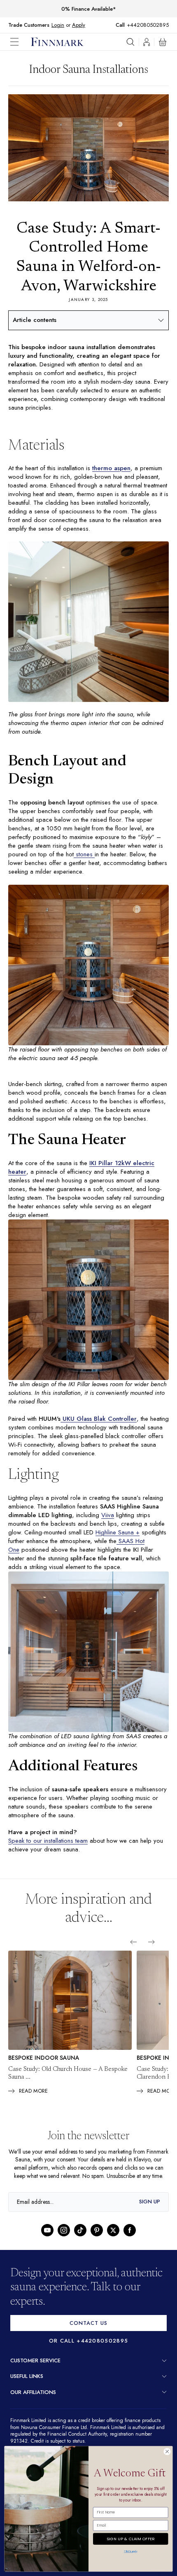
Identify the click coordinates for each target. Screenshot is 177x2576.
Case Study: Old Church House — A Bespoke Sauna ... (68, 2083)
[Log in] (147, 42)
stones (82, 858)
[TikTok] (80, 2248)
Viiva (107, 1522)
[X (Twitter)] (113, 2248)
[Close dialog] (167, 2452)
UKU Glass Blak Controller (99, 1426)
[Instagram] (64, 2248)
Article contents (35, 320)
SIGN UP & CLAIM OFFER (130, 2538)
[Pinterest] (97, 2248)
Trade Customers (29, 25)
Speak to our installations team (49, 1850)
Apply (78, 25)
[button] (21, 42)
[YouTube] (47, 2248)
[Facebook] (130, 2248)
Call (124, 25)
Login (58, 25)
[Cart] (163, 42)
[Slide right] (151, 1951)
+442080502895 (150, 25)
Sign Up (150, 2220)
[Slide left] (133, 1951)
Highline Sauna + (121, 1540)
